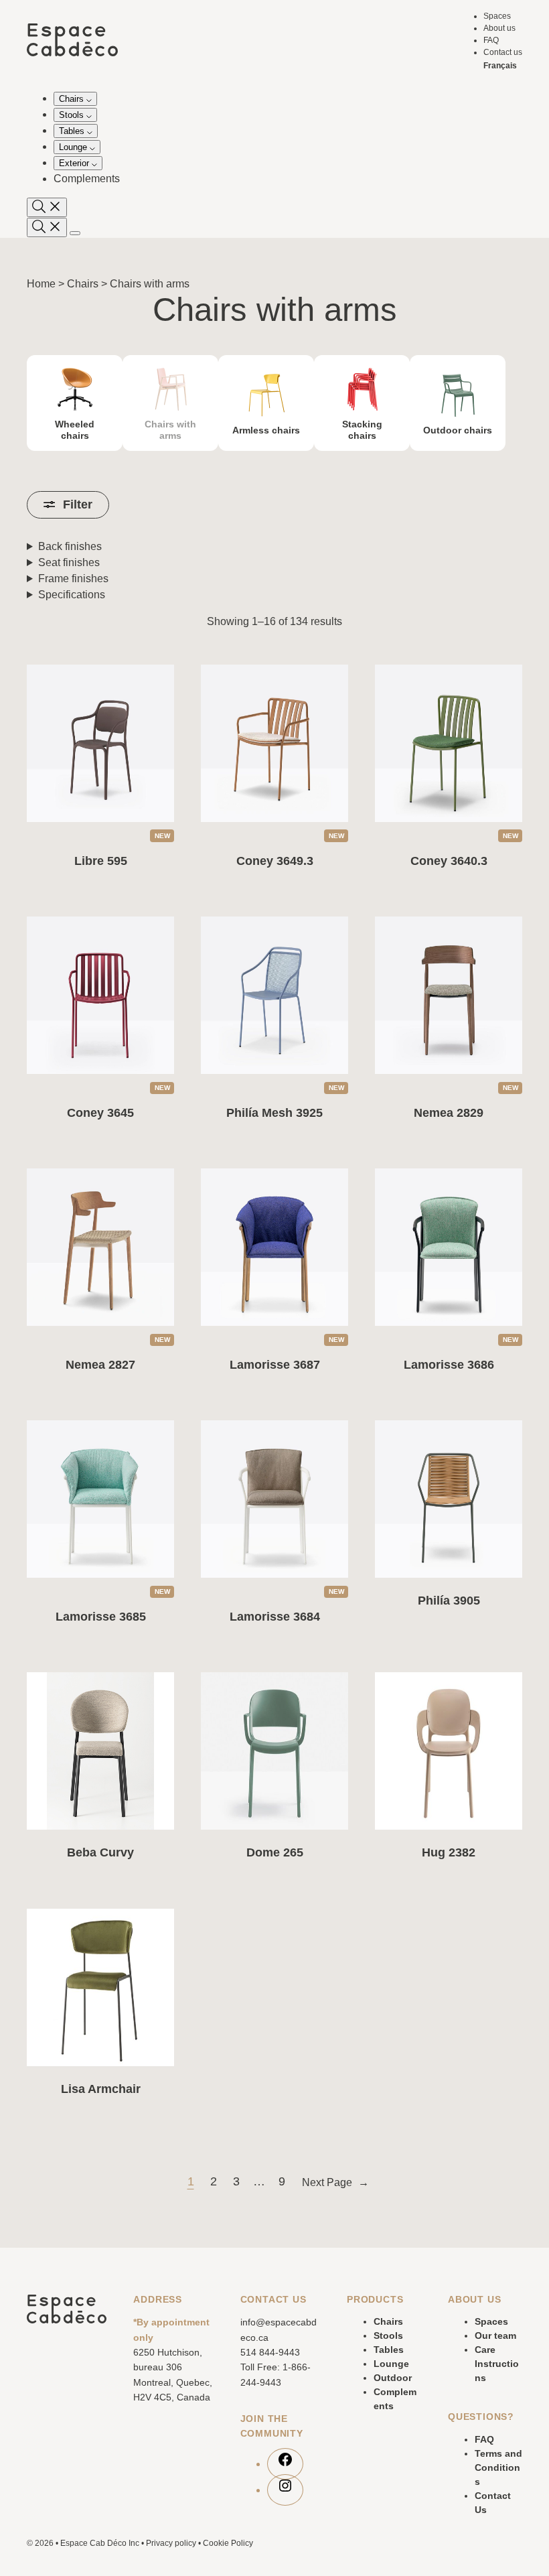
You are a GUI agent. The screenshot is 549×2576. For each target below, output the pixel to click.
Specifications (72, 595)
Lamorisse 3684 (275, 1617)
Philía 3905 (449, 1601)
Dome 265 (275, 1852)
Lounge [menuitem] (74, 147)
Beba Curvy (100, 1852)
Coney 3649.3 (275, 861)
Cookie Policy (228, 2543)
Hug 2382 (449, 1852)
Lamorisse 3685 (101, 1617)
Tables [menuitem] (73, 131)
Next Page (335, 2182)
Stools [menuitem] (73, 115)
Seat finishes (69, 562)
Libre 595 (101, 861)
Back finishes (70, 546)
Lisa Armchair (101, 2089)
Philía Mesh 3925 (274, 1113)
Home (41, 284)
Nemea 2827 (100, 1365)
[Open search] (47, 207)
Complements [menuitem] (87, 179)
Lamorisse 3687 (275, 1365)
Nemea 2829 (449, 1113)
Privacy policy (171, 2543)
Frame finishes (73, 579)
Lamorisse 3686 (449, 1365)
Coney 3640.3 (449, 861)
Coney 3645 (100, 1113)
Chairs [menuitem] (73, 99)
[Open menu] (75, 233)
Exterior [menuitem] (75, 163)
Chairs (83, 284)
